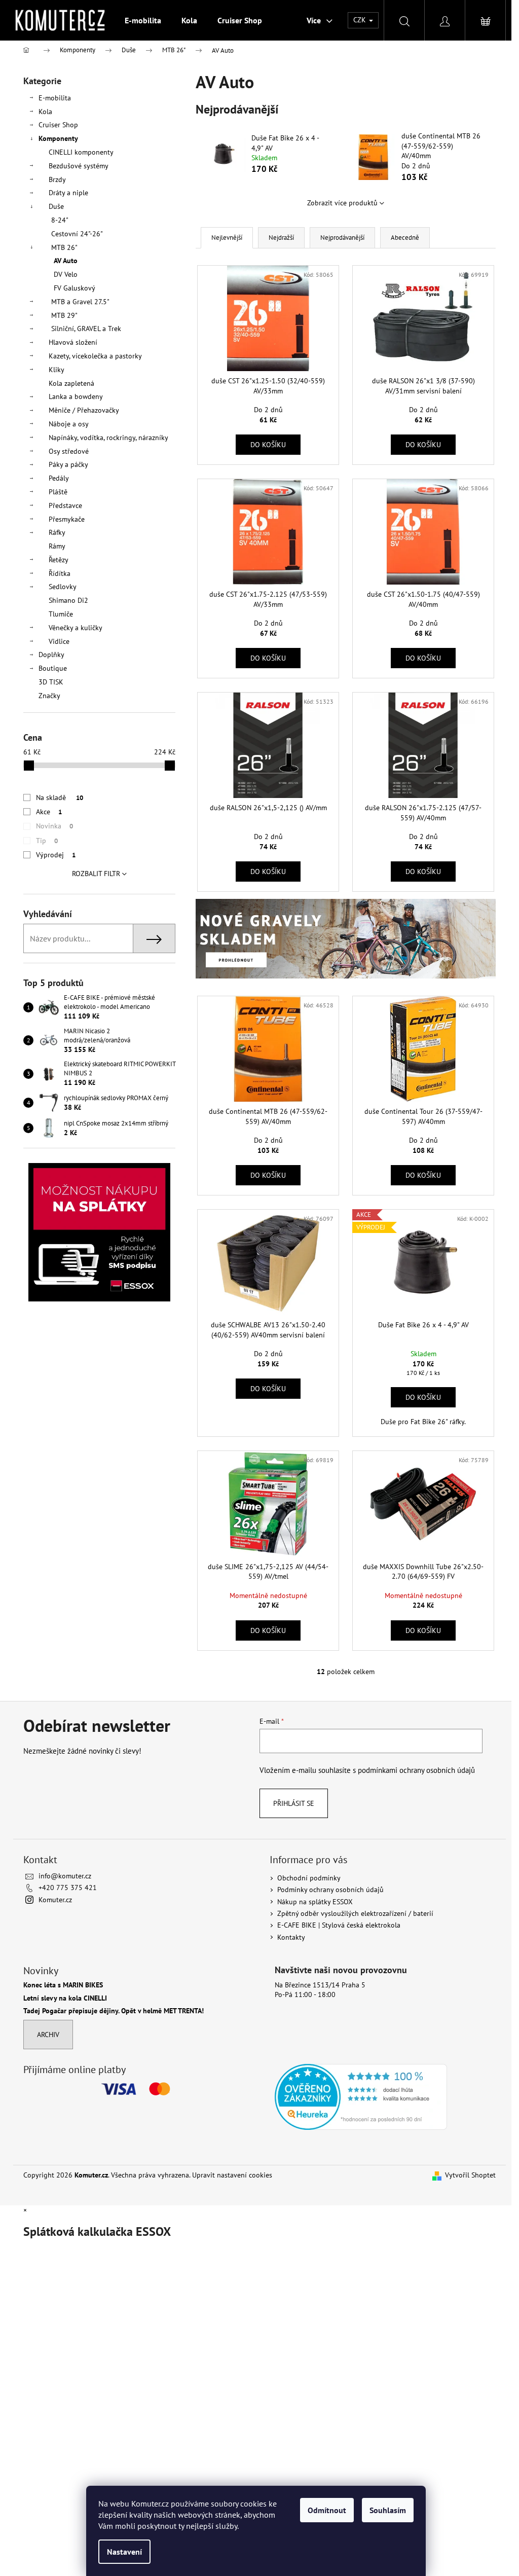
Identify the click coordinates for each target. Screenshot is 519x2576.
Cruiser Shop (58, 125)
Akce (49, 812)
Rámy (57, 546)
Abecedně (405, 238)
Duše (56, 206)
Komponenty (58, 138)
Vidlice (59, 641)
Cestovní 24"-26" (77, 234)
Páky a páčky (68, 464)
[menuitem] (143, 20)
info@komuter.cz (65, 1876)
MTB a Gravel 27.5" (80, 302)
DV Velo (66, 274)
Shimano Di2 (68, 600)
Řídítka (60, 573)
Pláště (58, 492)
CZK (361, 20)
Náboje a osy (69, 424)
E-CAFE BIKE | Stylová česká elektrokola (339, 1925)
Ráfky (57, 532)
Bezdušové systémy (79, 166)
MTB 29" (64, 315)
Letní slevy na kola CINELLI (65, 1998)
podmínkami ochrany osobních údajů (416, 1770)
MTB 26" (64, 247)
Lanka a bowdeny (76, 396)
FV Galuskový (75, 288)
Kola (45, 112)
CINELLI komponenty (81, 152)
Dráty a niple (68, 193)
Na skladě (60, 797)
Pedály (59, 478)
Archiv (48, 2035)
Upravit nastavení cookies (232, 2175)
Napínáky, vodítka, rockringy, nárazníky (108, 438)
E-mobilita (55, 98)
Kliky (57, 370)
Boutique (53, 668)
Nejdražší (281, 238)
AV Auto (66, 261)
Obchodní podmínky (309, 1878)
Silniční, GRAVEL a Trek (86, 329)
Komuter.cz (55, 1900)
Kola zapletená (71, 383)
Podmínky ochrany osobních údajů (330, 1890)
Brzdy (57, 179)
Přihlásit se (294, 1803)
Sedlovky (63, 587)
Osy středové (69, 451)
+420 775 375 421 (68, 1888)
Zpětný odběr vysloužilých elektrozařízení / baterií (355, 1913)
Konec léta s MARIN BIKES (63, 1985)
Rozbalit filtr (96, 874)
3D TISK (51, 682)
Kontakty (291, 1937)
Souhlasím (388, 2510)
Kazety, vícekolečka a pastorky (95, 356)
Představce (65, 505)
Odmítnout (327, 2510)
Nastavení (124, 2552)
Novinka (54, 826)
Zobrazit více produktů (342, 203)
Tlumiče (61, 614)
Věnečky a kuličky (76, 628)
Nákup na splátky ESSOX (315, 1902)
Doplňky (51, 655)
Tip (47, 841)
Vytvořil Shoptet (470, 2175)
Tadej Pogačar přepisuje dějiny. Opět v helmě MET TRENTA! (114, 2011)
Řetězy (59, 560)
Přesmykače (67, 519)
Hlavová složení (73, 342)
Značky (49, 696)
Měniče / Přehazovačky (84, 410)
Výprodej (56, 855)
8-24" (60, 220)
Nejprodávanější (342, 238)
